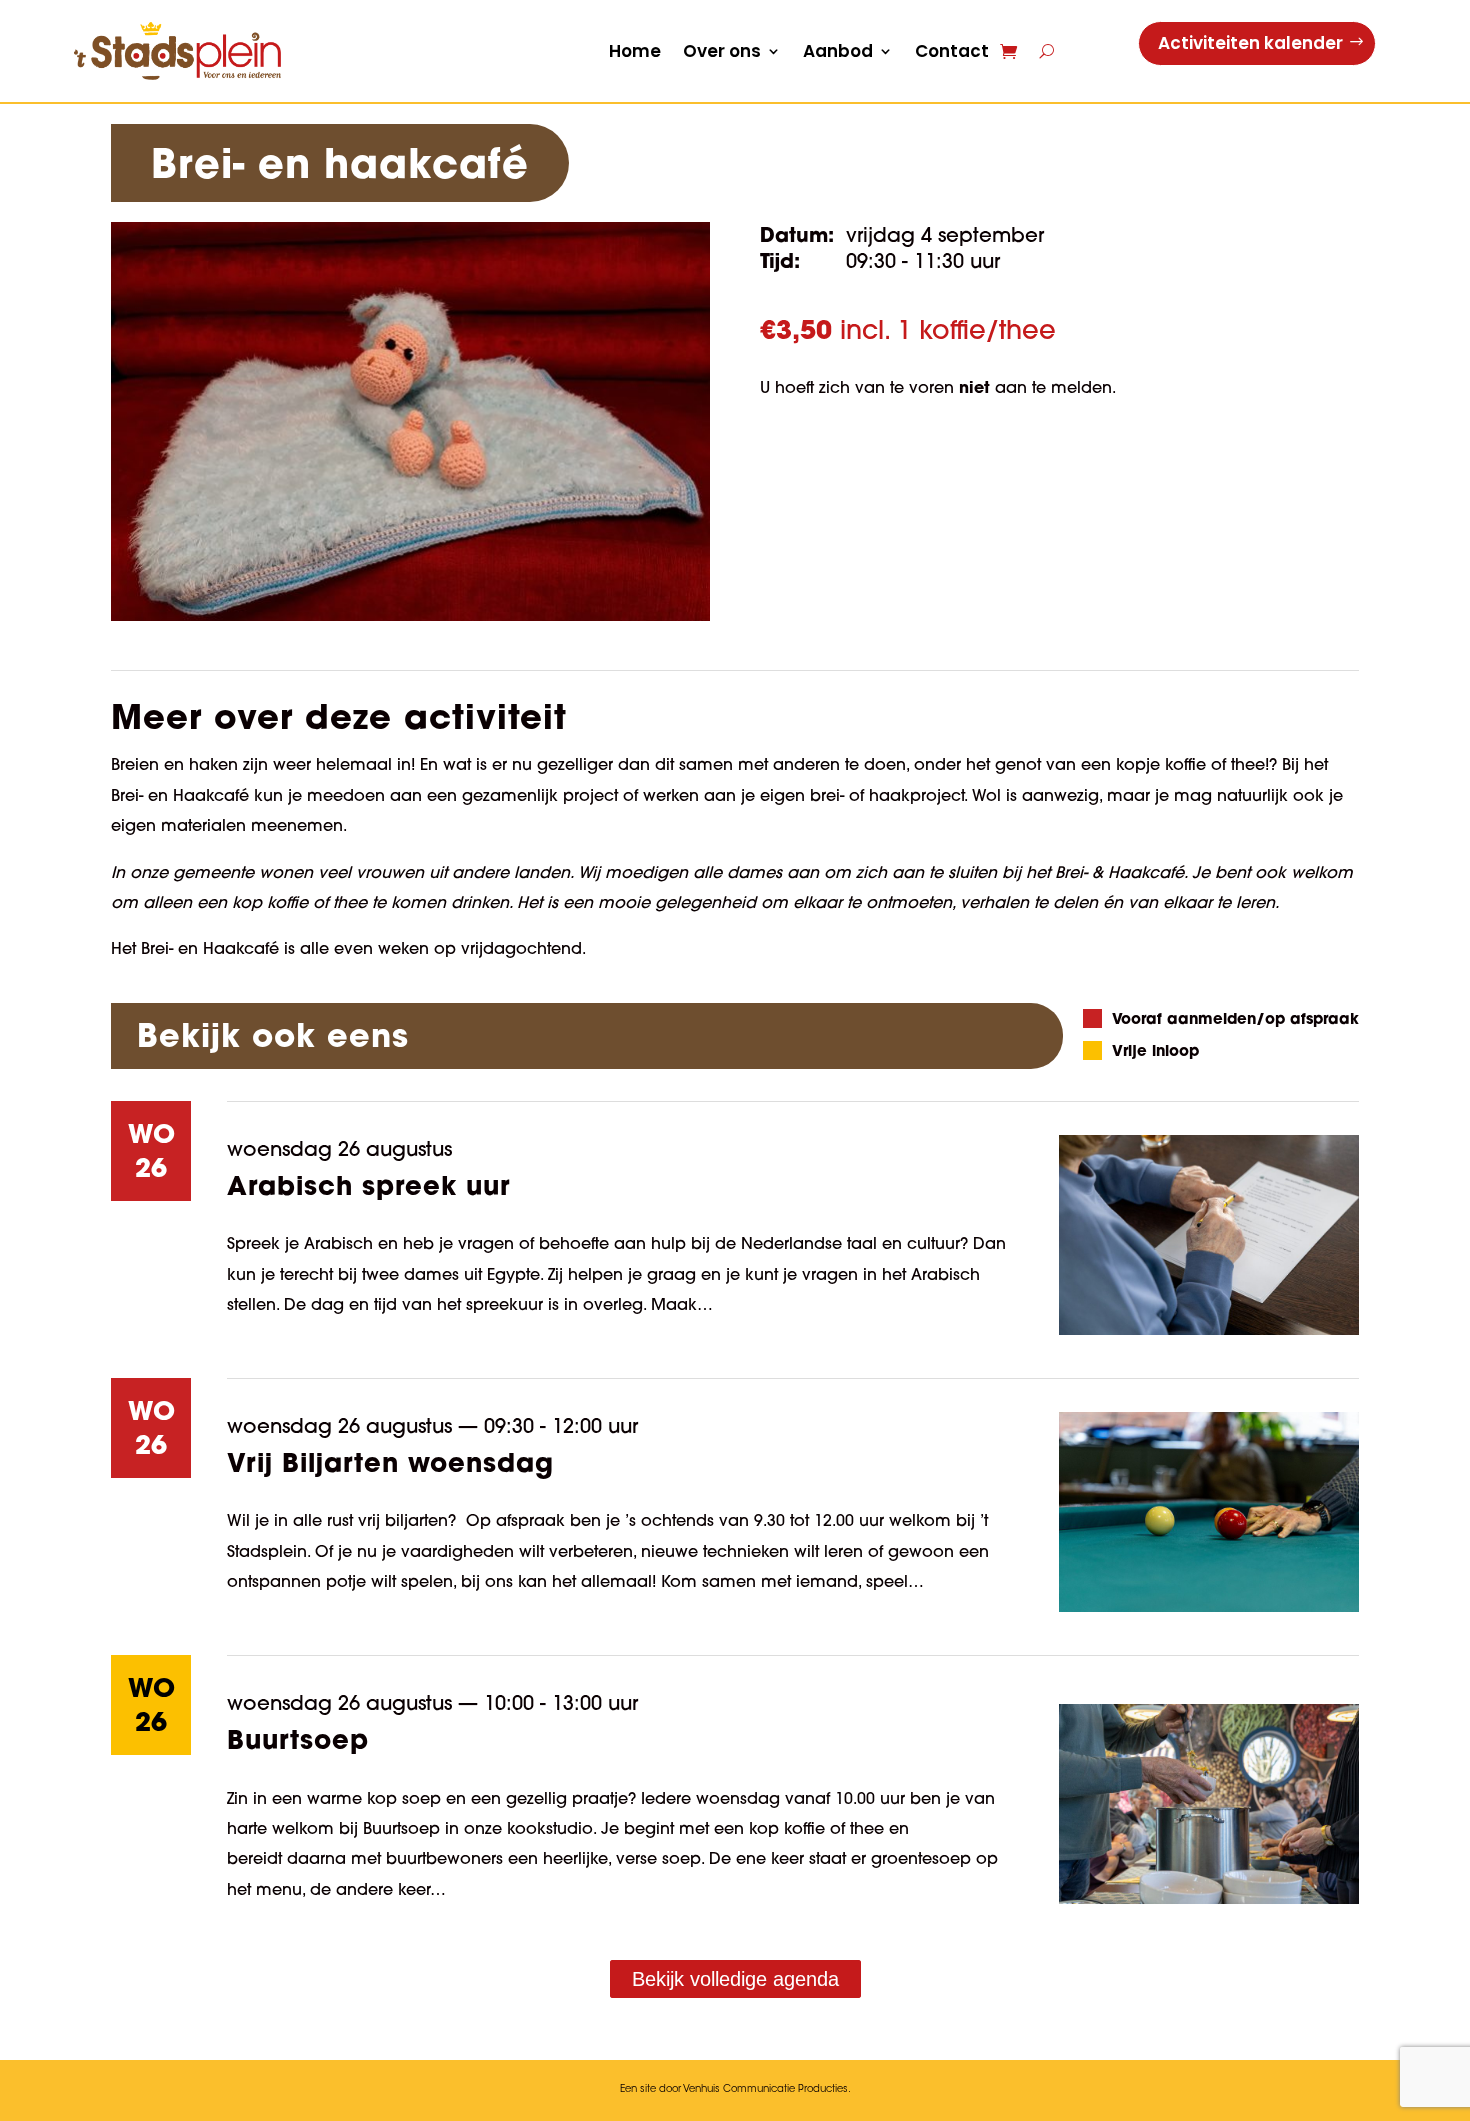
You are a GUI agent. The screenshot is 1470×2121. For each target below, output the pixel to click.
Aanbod (838, 51)
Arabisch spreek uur (368, 1185)
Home (635, 51)
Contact (952, 51)
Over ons (722, 51)
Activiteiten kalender (1250, 43)
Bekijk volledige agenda (735, 1979)
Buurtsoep (298, 1739)
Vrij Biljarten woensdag (390, 1462)
